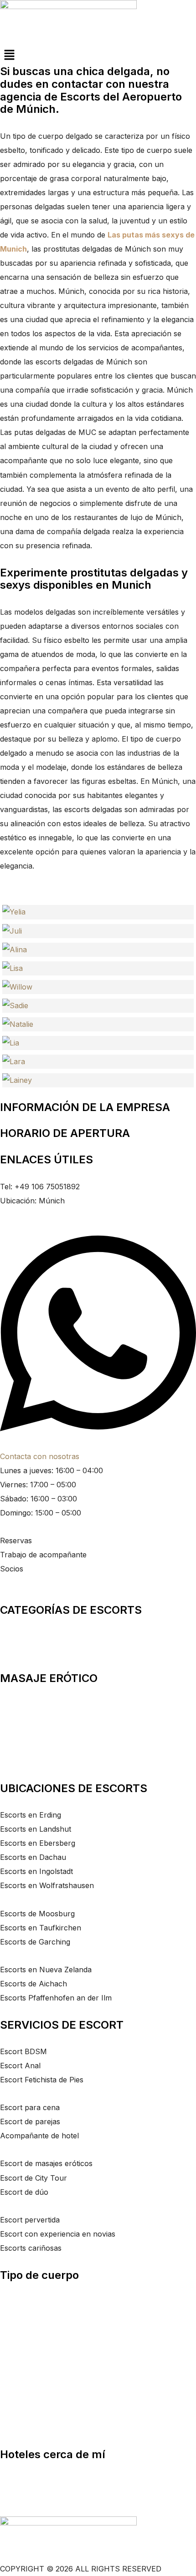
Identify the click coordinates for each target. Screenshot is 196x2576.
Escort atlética (24, 2302)
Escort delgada (26, 2399)
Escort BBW (21, 2316)
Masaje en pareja (29, 1705)
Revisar (13, 1583)
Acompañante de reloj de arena (55, 2427)
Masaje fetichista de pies (42, 1747)
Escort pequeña (27, 2344)
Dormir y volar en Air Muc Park (55, 2481)
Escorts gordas (26, 1651)
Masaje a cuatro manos (41, 1761)
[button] (98, 55)
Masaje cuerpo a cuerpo (43, 1719)
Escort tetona (23, 2358)
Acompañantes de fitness (44, 1637)
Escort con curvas (32, 2385)
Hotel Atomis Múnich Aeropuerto (58, 2495)
